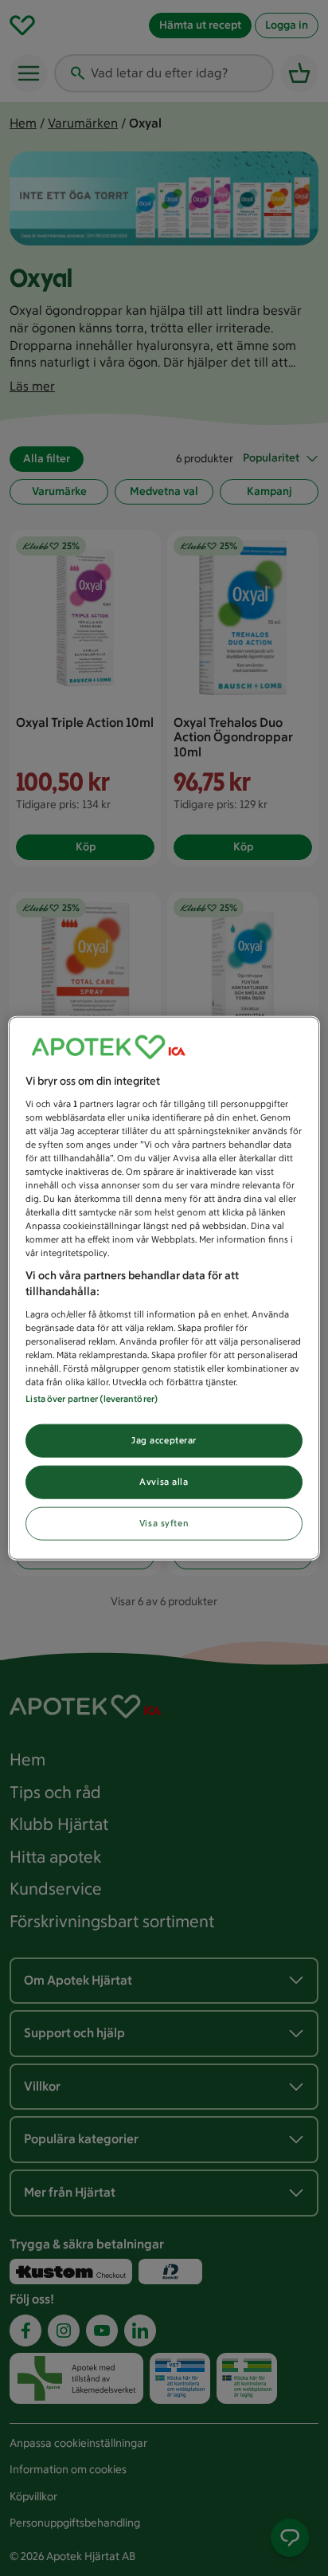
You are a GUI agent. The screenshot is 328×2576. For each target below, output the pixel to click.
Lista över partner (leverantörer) (92, 1399)
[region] (164, 1288)
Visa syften (164, 1522)
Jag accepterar (164, 1440)
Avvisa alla (164, 1481)
